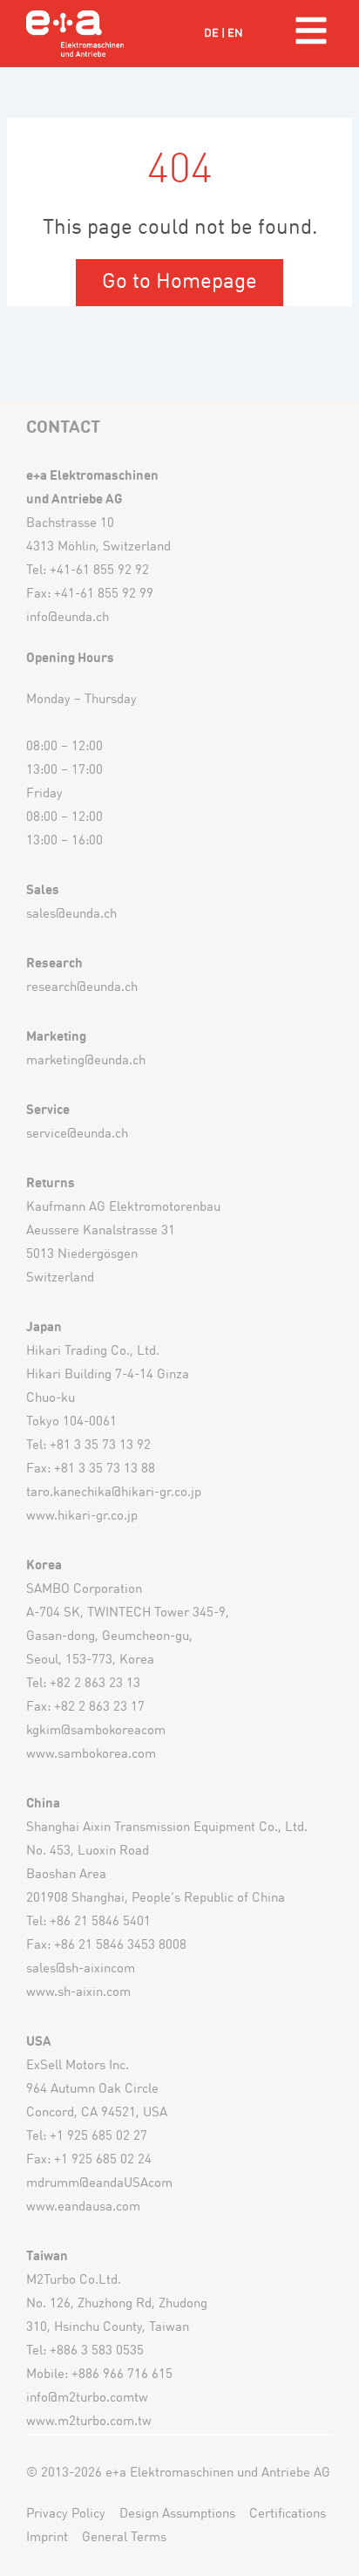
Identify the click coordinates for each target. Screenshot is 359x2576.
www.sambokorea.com (91, 1755)
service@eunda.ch (77, 1134)
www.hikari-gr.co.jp (82, 1517)
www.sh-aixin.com (78, 1993)
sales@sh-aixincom (81, 1969)
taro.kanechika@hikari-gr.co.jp (114, 1493)
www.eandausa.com (83, 2207)
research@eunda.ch (82, 988)
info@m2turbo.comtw (87, 2398)
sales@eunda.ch (71, 915)
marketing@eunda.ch (86, 1061)
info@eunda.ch (68, 618)
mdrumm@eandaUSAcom (99, 2184)
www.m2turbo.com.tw (89, 2422)
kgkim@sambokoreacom (96, 1731)
